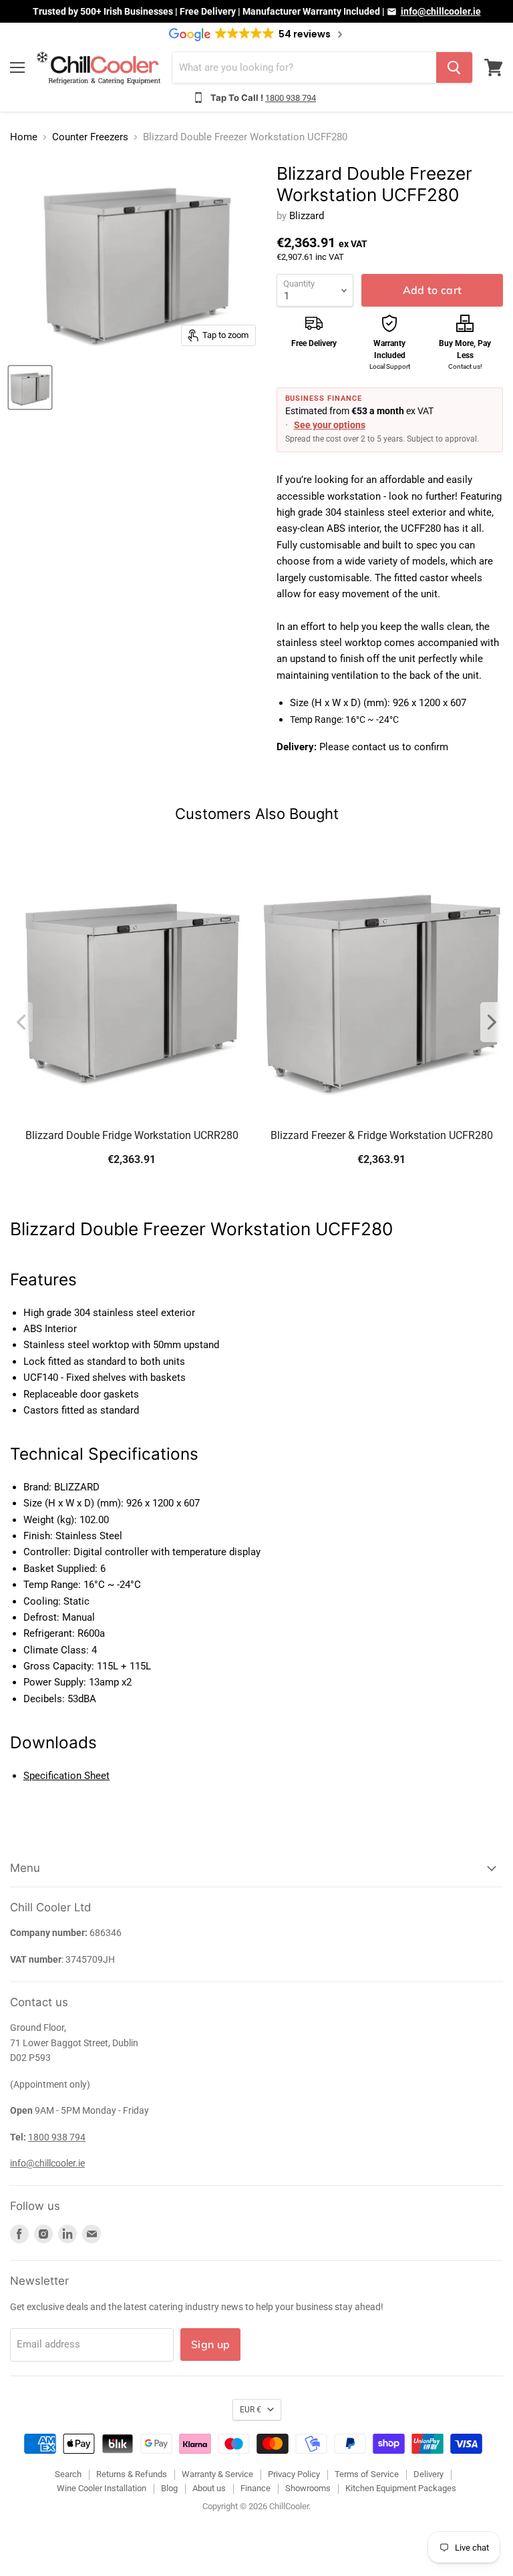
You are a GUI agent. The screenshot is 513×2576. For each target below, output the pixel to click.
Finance (255, 2488)
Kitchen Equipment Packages (401, 2488)
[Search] (454, 67)
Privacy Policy (294, 2474)
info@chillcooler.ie (441, 11)
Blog (169, 2488)
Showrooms (308, 2488)
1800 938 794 (291, 98)
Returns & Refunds (132, 2474)
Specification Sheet (66, 1776)
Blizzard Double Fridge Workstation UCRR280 (132, 1135)
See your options (330, 425)
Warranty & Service (217, 2474)
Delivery (429, 2474)
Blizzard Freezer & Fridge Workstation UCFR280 (382, 1135)
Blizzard (307, 216)
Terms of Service (367, 2474)
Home (24, 137)
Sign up (210, 2344)
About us (209, 2488)
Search (68, 2474)
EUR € (250, 2410)
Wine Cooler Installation (102, 2488)
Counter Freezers (90, 137)
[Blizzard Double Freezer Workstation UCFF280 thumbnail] (30, 387)
